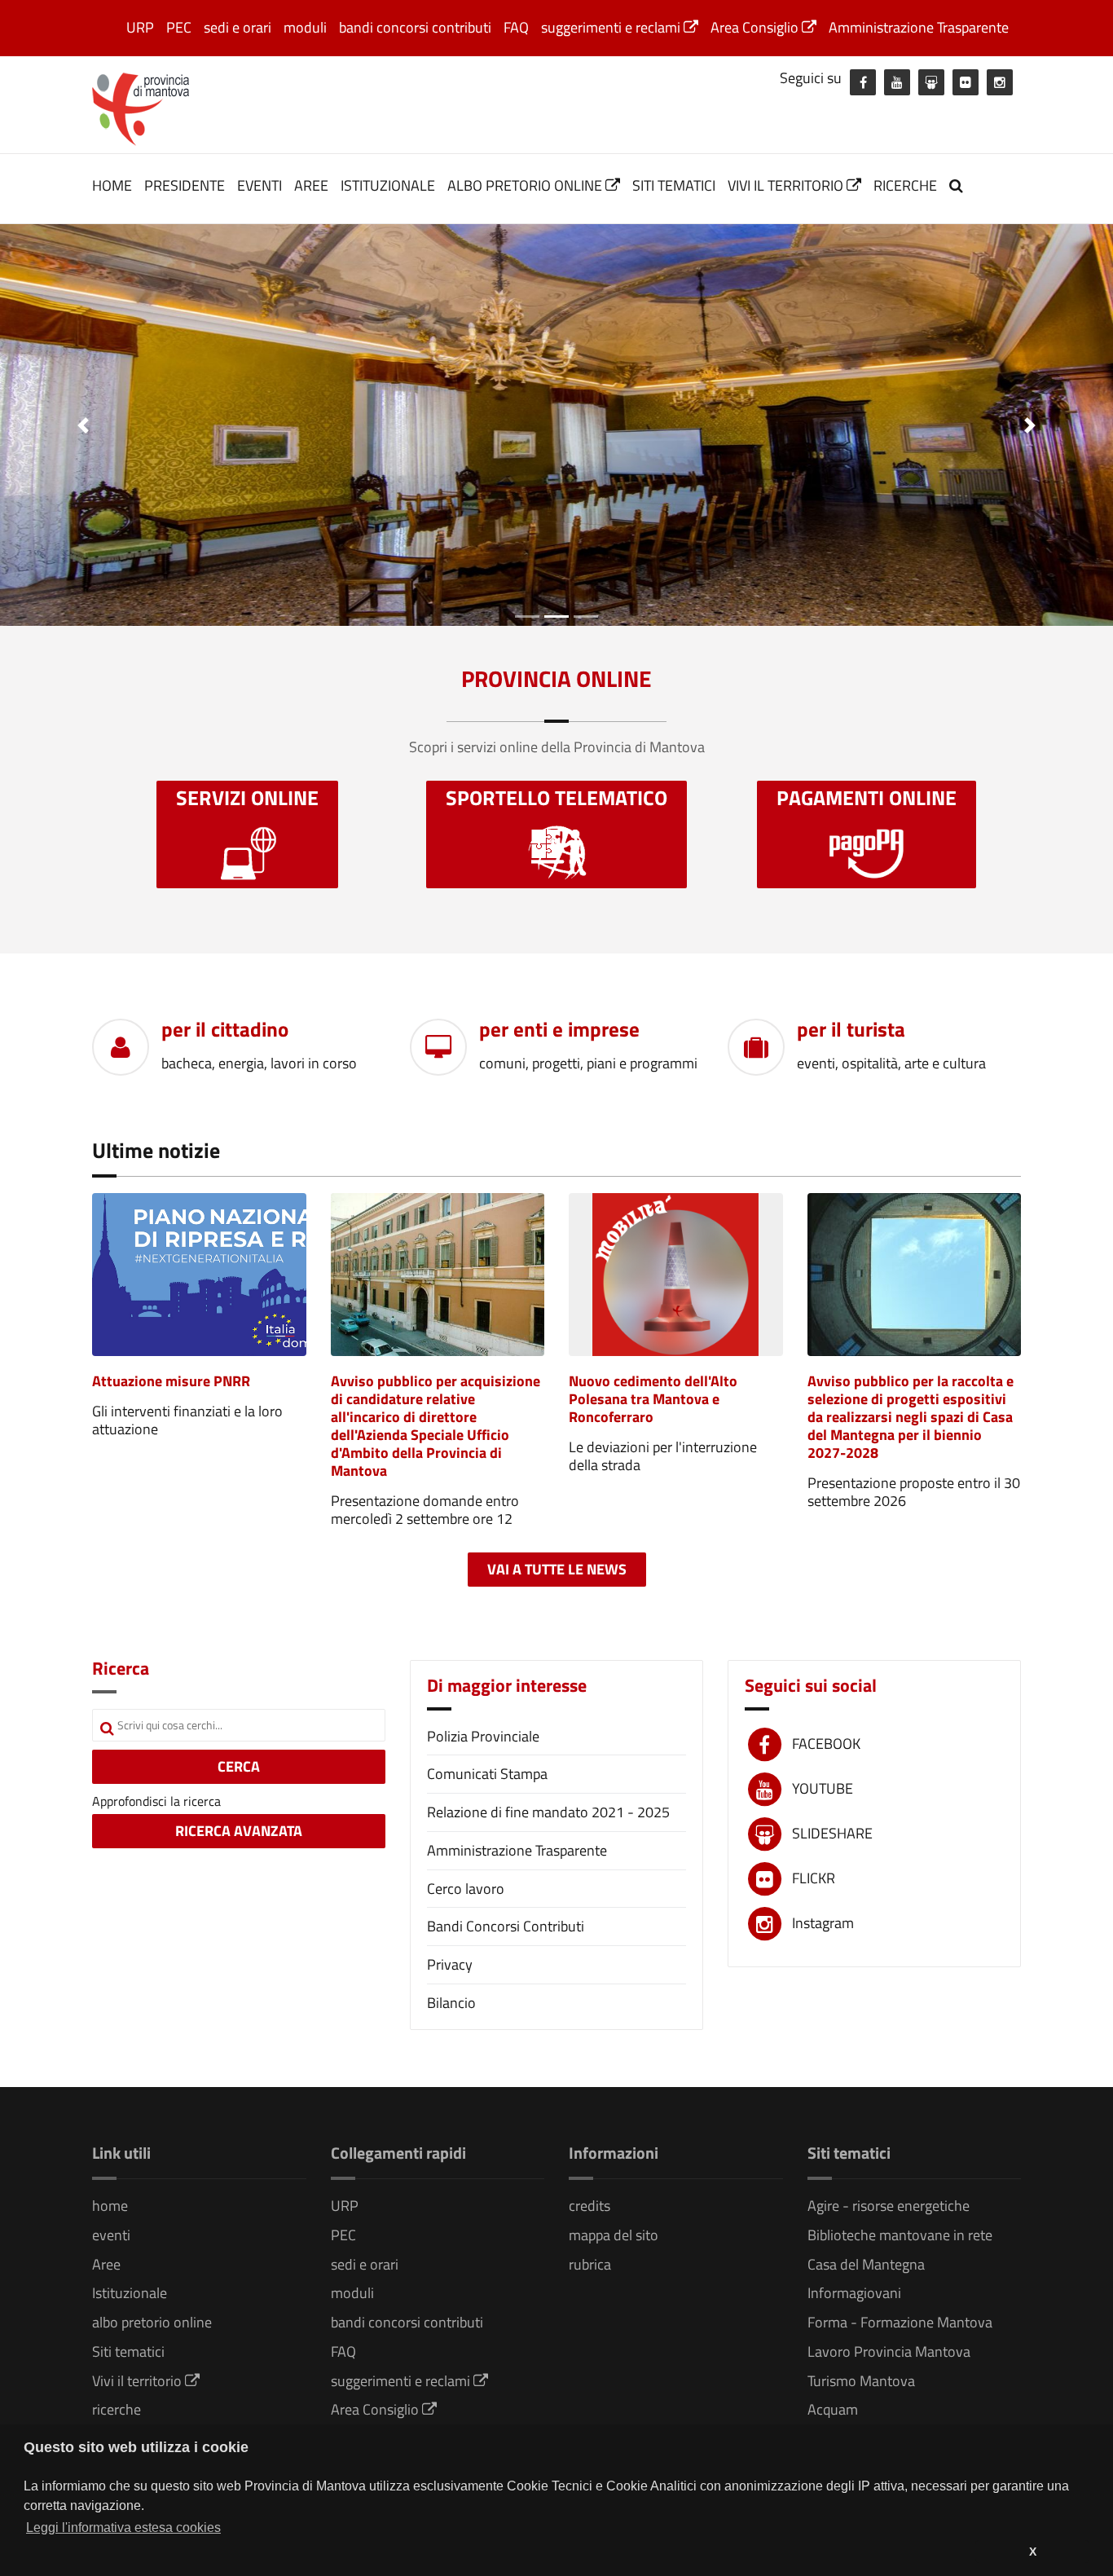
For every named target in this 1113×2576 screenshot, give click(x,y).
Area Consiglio (756, 27)
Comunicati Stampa (487, 1774)
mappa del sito (614, 2235)
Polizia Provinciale (483, 1736)
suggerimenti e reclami (612, 27)
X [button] (1033, 2552)
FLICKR (814, 1878)
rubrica (590, 2264)
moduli (305, 27)
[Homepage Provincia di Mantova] (141, 108)
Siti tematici (674, 185)
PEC (179, 27)
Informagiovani (854, 2293)
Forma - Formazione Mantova (900, 2322)
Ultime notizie (156, 1150)
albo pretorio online (526, 185)
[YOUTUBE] (897, 82)
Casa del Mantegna (866, 2264)
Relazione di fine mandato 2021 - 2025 (548, 1812)
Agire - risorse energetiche (889, 2206)
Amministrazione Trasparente (919, 27)
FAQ (516, 27)
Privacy (450, 1964)
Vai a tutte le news (557, 1569)
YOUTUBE (823, 1788)
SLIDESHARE (832, 1833)
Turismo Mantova (861, 2381)
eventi (260, 185)
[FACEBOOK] (863, 82)
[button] (84, 425)
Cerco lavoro (466, 1889)
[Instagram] (1000, 82)
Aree (311, 185)
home (112, 185)
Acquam (833, 2409)
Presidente (185, 185)
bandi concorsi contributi (415, 27)
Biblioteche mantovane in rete (900, 2235)
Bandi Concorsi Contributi (506, 1926)
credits (589, 2206)
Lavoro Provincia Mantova (889, 2351)
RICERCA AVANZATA (239, 1831)
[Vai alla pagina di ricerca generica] (958, 185)
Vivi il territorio (787, 185)
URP (140, 27)
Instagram (823, 1923)
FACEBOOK (826, 1744)
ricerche (905, 185)
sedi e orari (238, 27)
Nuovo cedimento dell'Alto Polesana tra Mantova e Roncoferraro (653, 1399)
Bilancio (451, 2003)
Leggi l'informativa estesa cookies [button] (123, 2528)
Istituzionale (388, 185)
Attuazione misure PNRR (171, 1381)
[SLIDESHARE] (931, 82)
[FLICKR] (966, 82)
